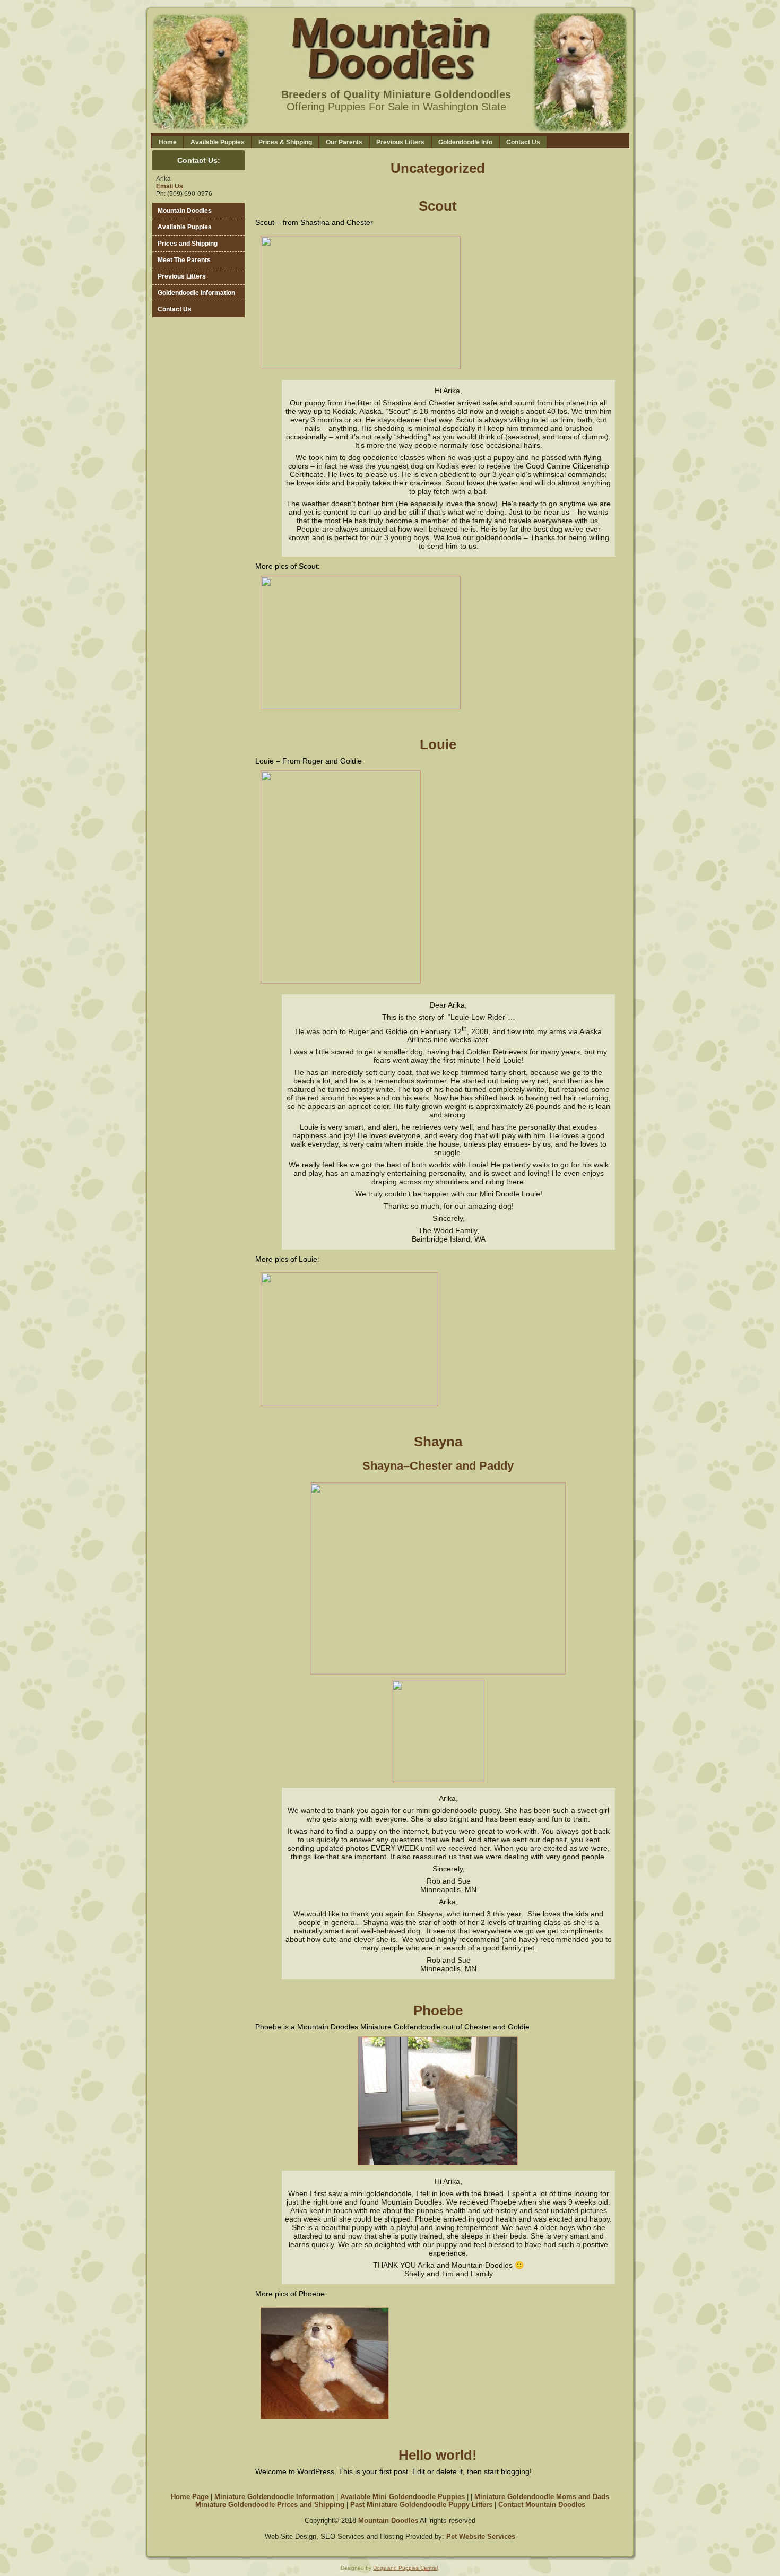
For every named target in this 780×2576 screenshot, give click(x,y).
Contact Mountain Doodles (542, 2505)
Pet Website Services (481, 2536)
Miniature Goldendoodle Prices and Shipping (270, 2505)
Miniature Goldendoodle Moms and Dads (542, 2497)
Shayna (438, 1442)
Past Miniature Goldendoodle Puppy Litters (421, 2505)
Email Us (170, 186)
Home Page (190, 2497)
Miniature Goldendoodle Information (274, 2497)
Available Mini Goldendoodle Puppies (402, 2497)
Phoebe (438, 2010)
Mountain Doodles (388, 2521)
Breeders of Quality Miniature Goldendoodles (396, 94)
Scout (438, 206)
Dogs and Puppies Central (405, 2568)
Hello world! (438, 2455)
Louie (438, 744)
